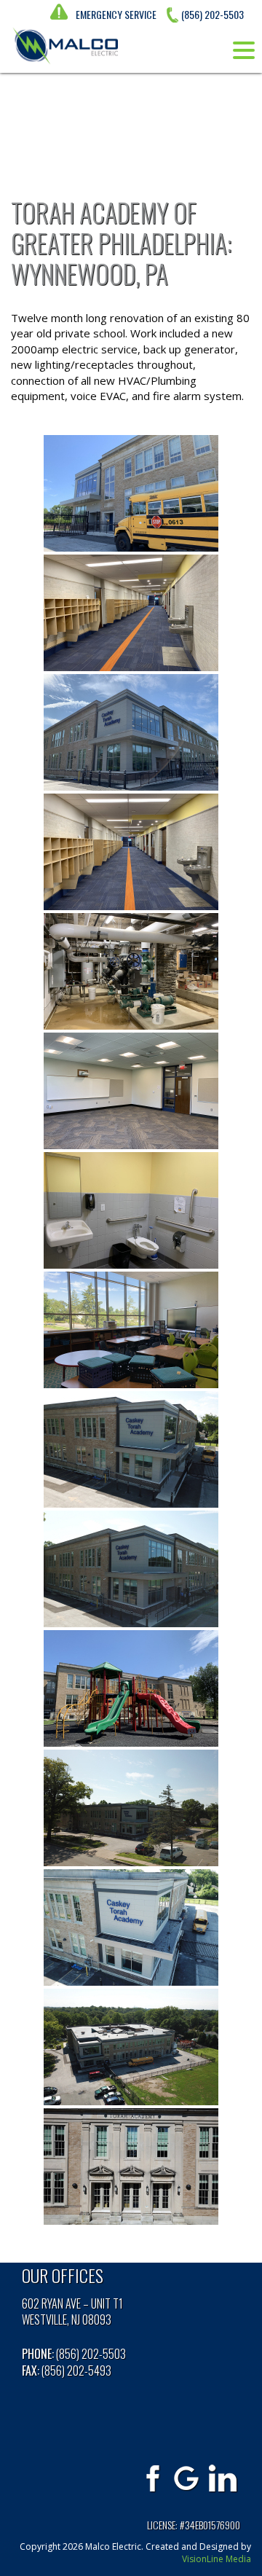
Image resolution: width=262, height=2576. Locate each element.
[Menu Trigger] (244, 50)
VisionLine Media (217, 2559)
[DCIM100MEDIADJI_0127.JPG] (131, 1449)
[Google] (187, 2478)
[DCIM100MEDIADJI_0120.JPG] (131, 1569)
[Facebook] (151, 2478)
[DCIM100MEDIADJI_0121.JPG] (131, 1927)
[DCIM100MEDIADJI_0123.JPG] (131, 2047)
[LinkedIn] (223, 2478)
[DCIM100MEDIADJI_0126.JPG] (131, 1808)
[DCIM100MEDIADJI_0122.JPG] (131, 2166)
